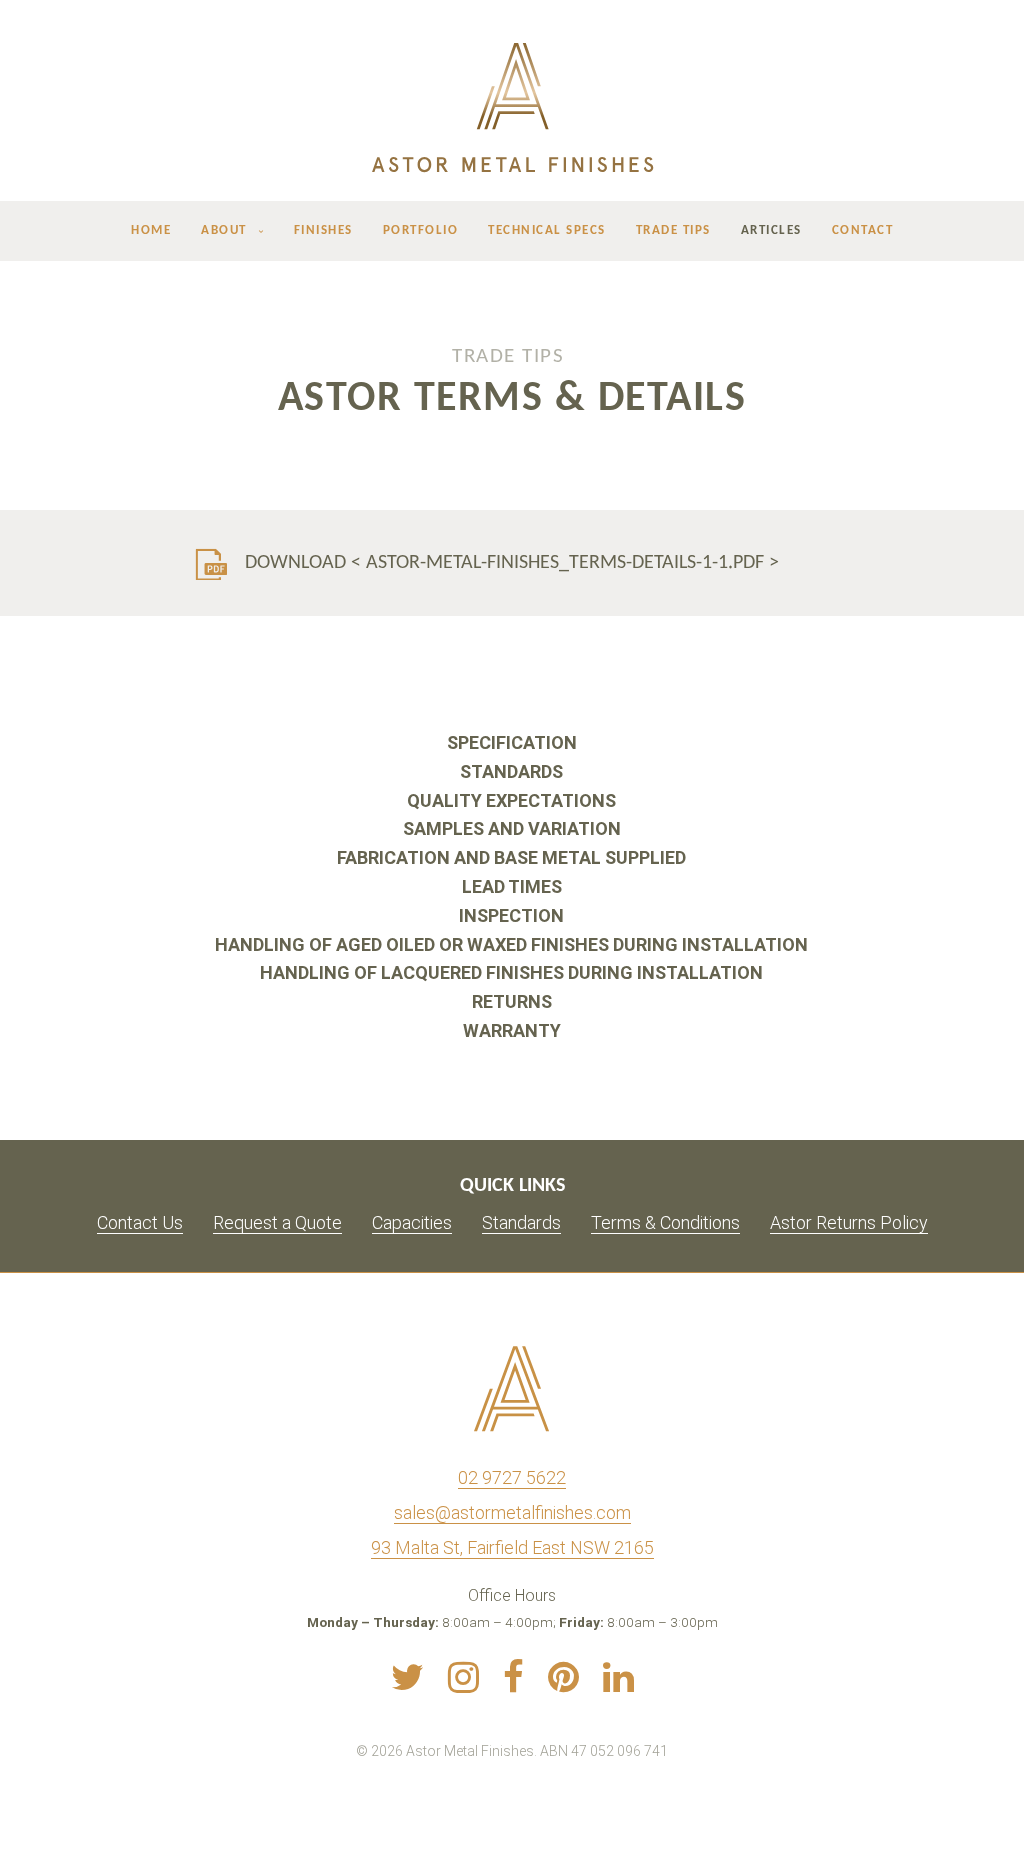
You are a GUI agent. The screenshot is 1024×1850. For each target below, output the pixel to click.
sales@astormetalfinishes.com (512, 1512)
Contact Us (140, 1222)
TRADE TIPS (508, 355)
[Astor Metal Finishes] (512, 106)
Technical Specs (547, 231)
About (224, 231)
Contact (863, 231)
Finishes (323, 231)
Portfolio (421, 231)
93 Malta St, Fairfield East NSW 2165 (512, 1547)
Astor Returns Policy (849, 1222)
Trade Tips (673, 231)
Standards (521, 1222)
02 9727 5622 (512, 1477)
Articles (771, 231)
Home (151, 231)
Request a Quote (277, 1222)
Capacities (412, 1222)
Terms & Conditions (665, 1222)
